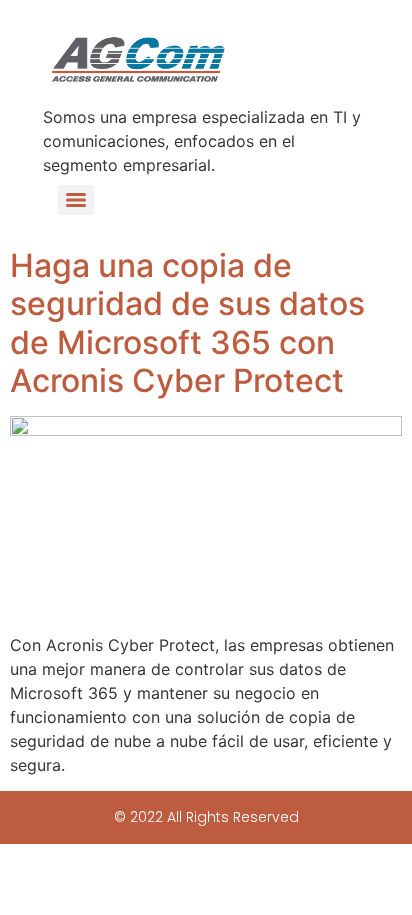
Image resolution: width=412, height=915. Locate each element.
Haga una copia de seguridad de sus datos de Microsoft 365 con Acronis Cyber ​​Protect (187, 323)
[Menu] (76, 200)
